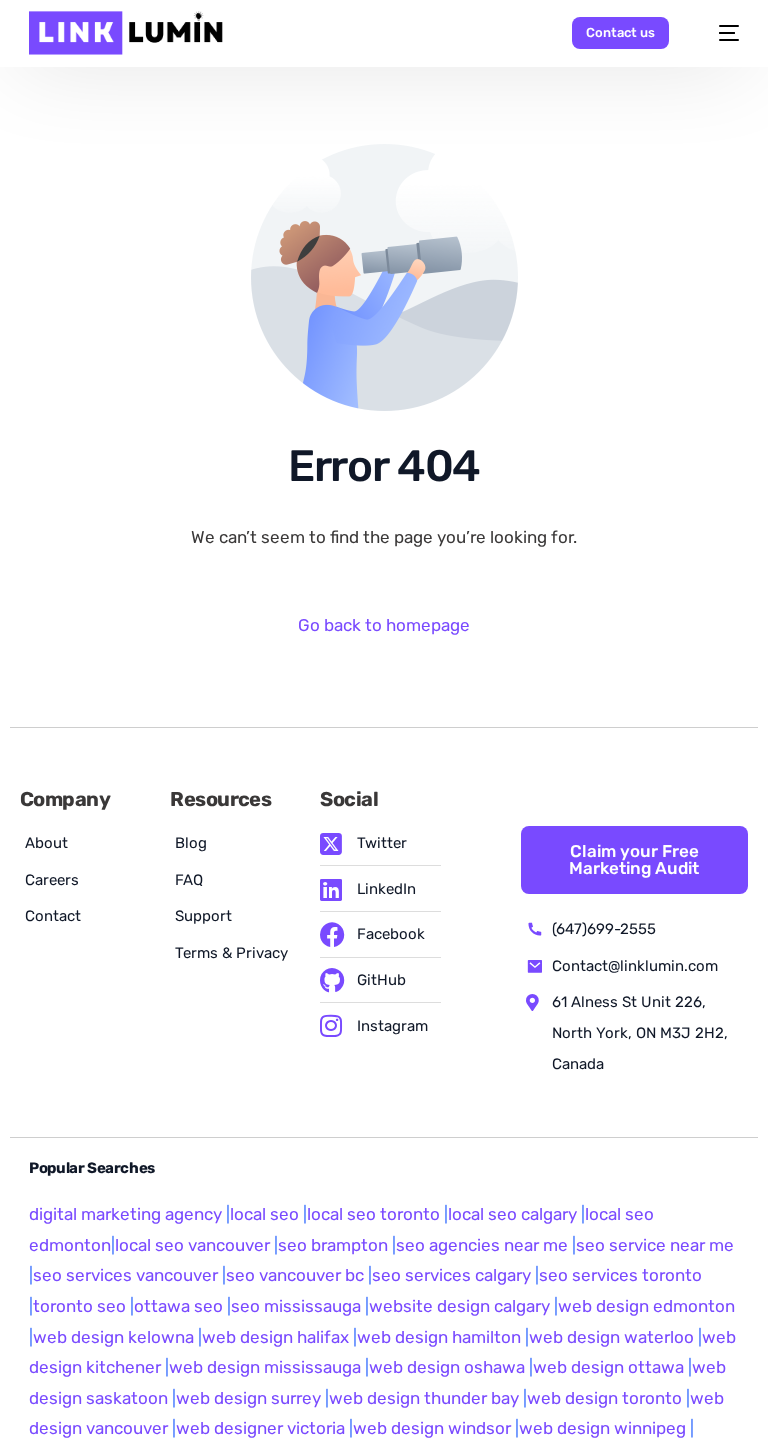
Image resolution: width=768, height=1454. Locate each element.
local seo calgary (512, 1214)
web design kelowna (113, 1337)
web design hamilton (439, 1337)
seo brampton (333, 1245)
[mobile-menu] (719, 33)
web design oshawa (447, 1367)
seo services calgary (451, 1275)
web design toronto (604, 1398)
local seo (264, 1214)
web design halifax (275, 1337)
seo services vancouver (125, 1275)
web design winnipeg (602, 1428)
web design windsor (432, 1428)
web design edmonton (646, 1306)
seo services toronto (620, 1275)
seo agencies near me (482, 1245)
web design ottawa (608, 1367)
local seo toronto (373, 1214)
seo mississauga (296, 1306)
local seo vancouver (192, 1245)
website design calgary (459, 1306)
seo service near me (655, 1245)
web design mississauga (265, 1367)
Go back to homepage (384, 625)
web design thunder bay (424, 1398)
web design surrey (248, 1398)
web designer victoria (260, 1428)
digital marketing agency (125, 1214)
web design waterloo (611, 1337)
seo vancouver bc (295, 1275)
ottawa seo (178, 1306)
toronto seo (81, 1306)
